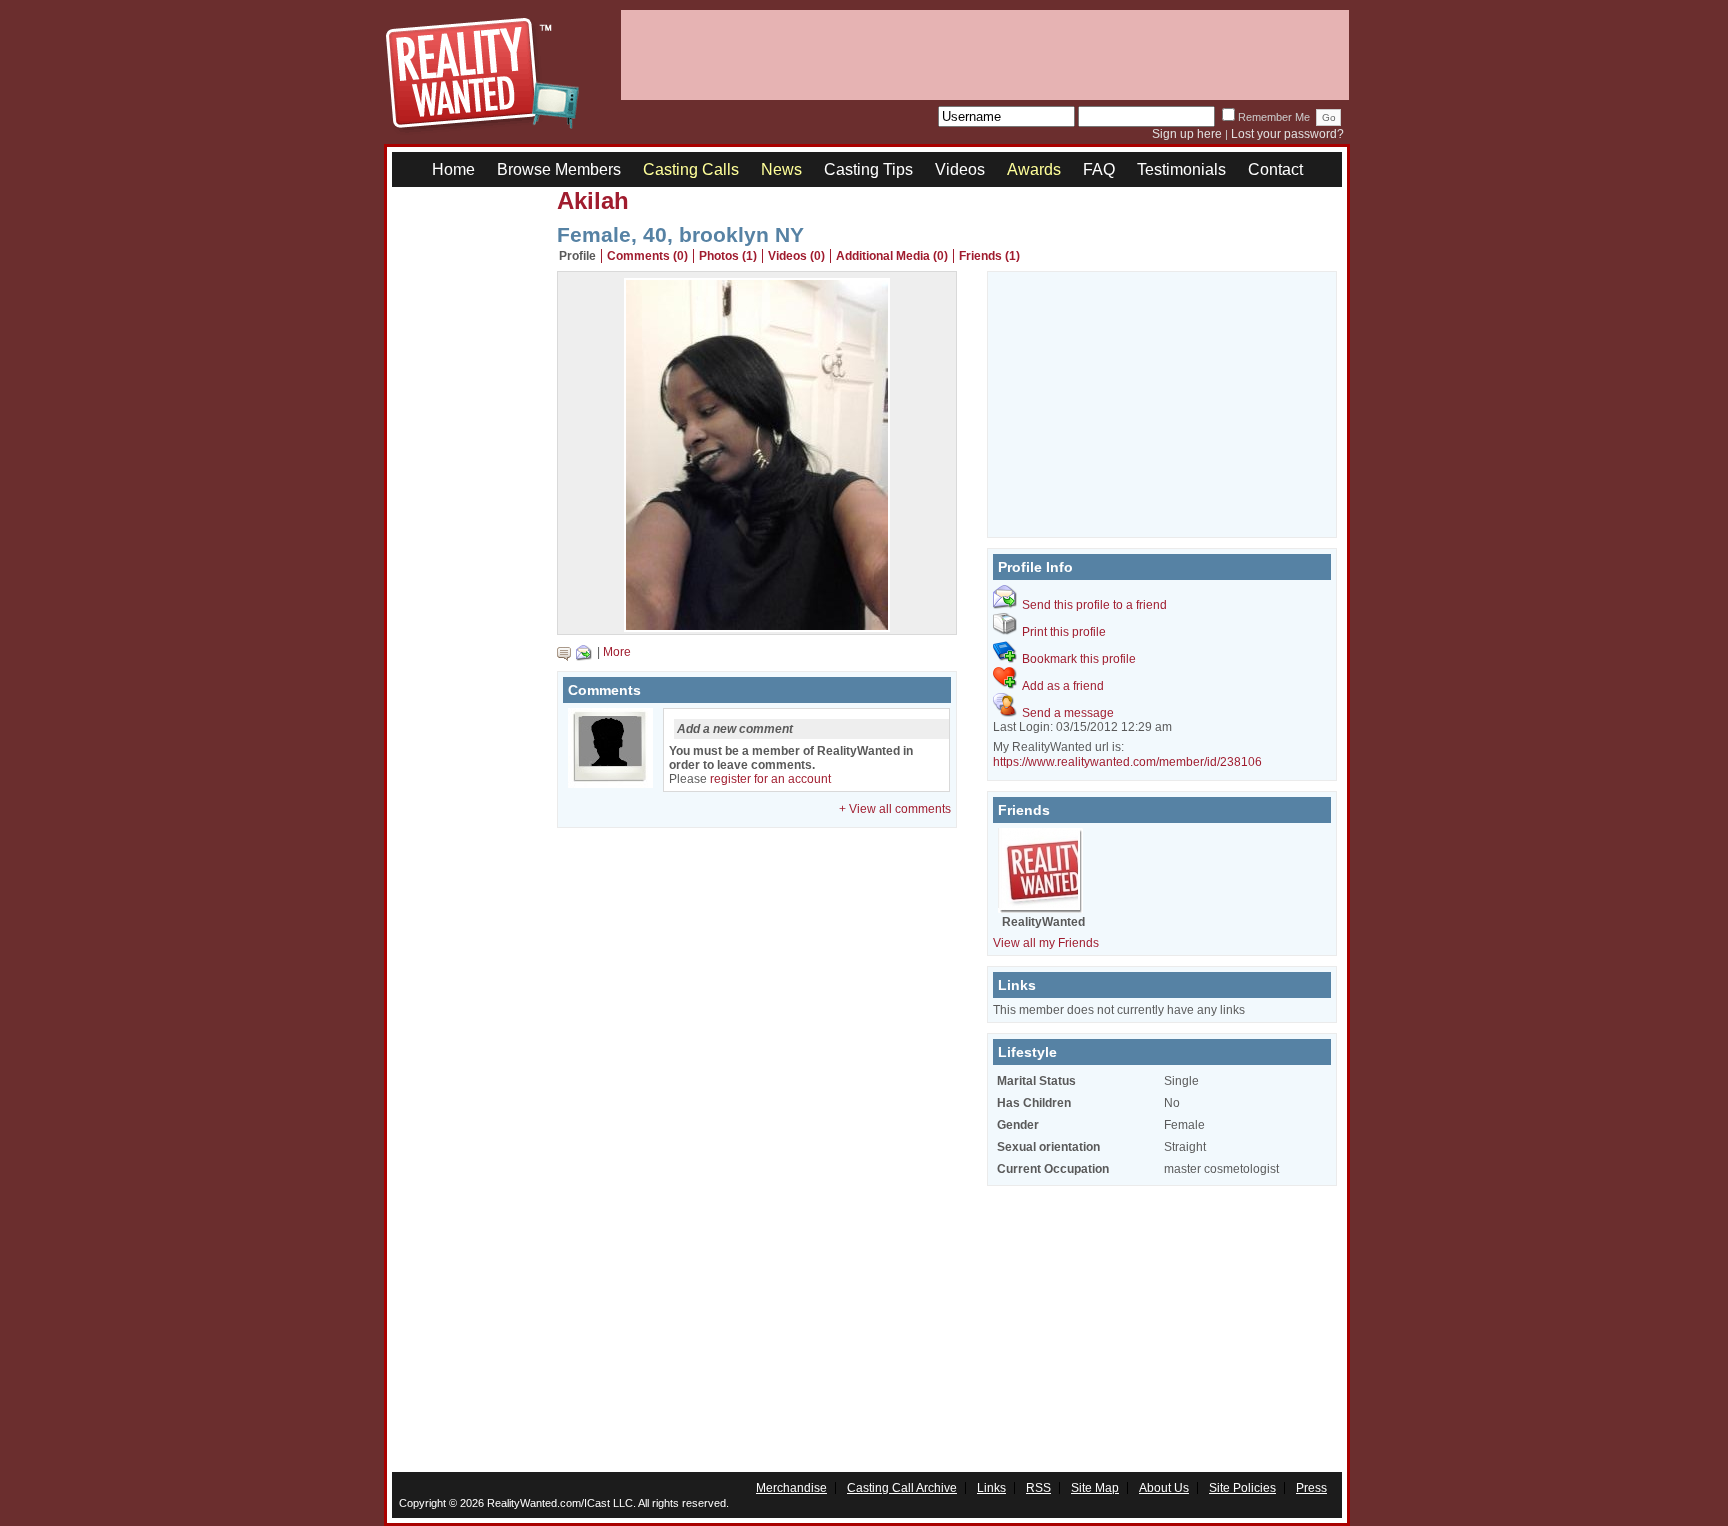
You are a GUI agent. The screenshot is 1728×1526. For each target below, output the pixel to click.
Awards (1034, 169)
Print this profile (1064, 632)
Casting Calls (691, 169)
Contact (1275, 169)
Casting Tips (868, 169)
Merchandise (791, 1488)
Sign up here (1187, 134)
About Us (1164, 1488)
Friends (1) (989, 256)
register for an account (770, 779)
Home (453, 169)
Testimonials (1181, 169)
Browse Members (559, 169)
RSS (1038, 1488)
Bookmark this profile (1079, 659)
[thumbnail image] (757, 627)
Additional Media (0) (892, 256)
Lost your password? (1287, 134)
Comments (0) (647, 256)
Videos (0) (796, 256)
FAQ (1099, 169)
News (781, 169)
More (617, 652)
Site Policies (1242, 1488)
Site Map (1095, 1488)
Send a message (1068, 713)
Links (991, 1488)
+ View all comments (895, 809)
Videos (960, 169)
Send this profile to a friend (1094, 605)
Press (1311, 1488)
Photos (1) (728, 256)
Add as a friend (1063, 686)
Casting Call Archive (902, 1488)
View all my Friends (1046, 943)
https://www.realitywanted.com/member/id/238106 (1127, 762)
